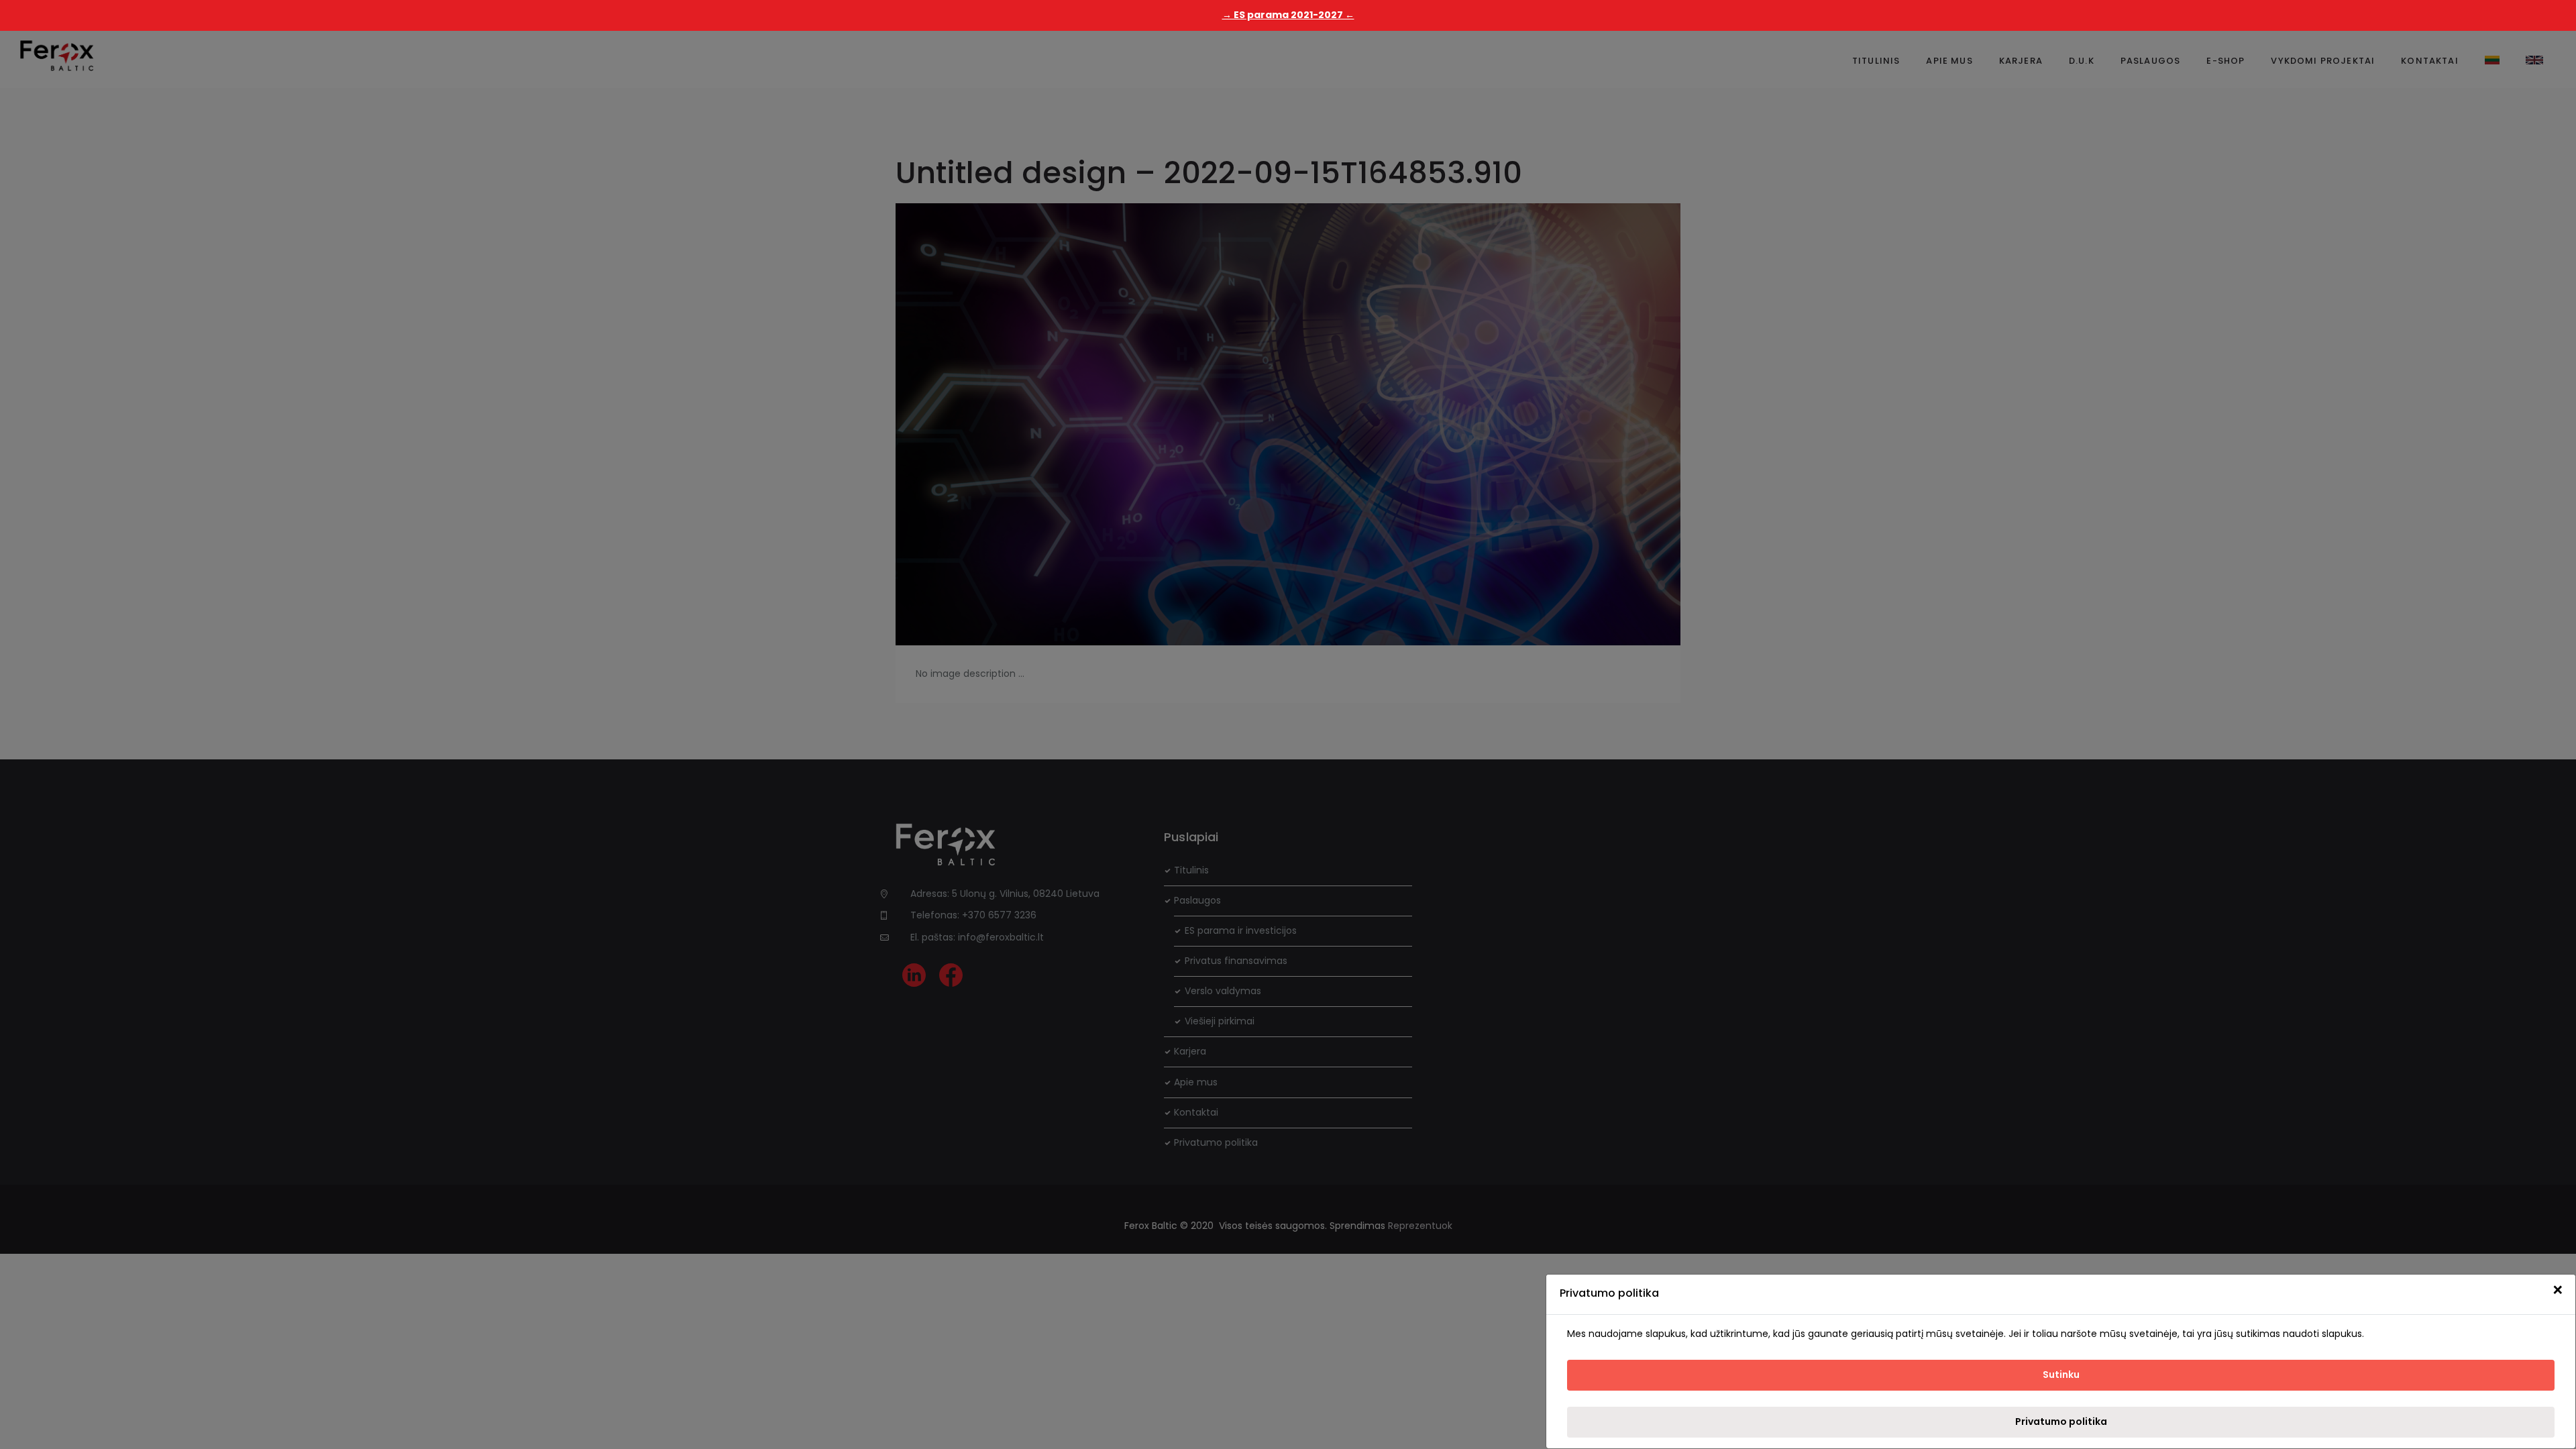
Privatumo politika (2061, 1421)
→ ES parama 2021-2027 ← (1288, 15)
